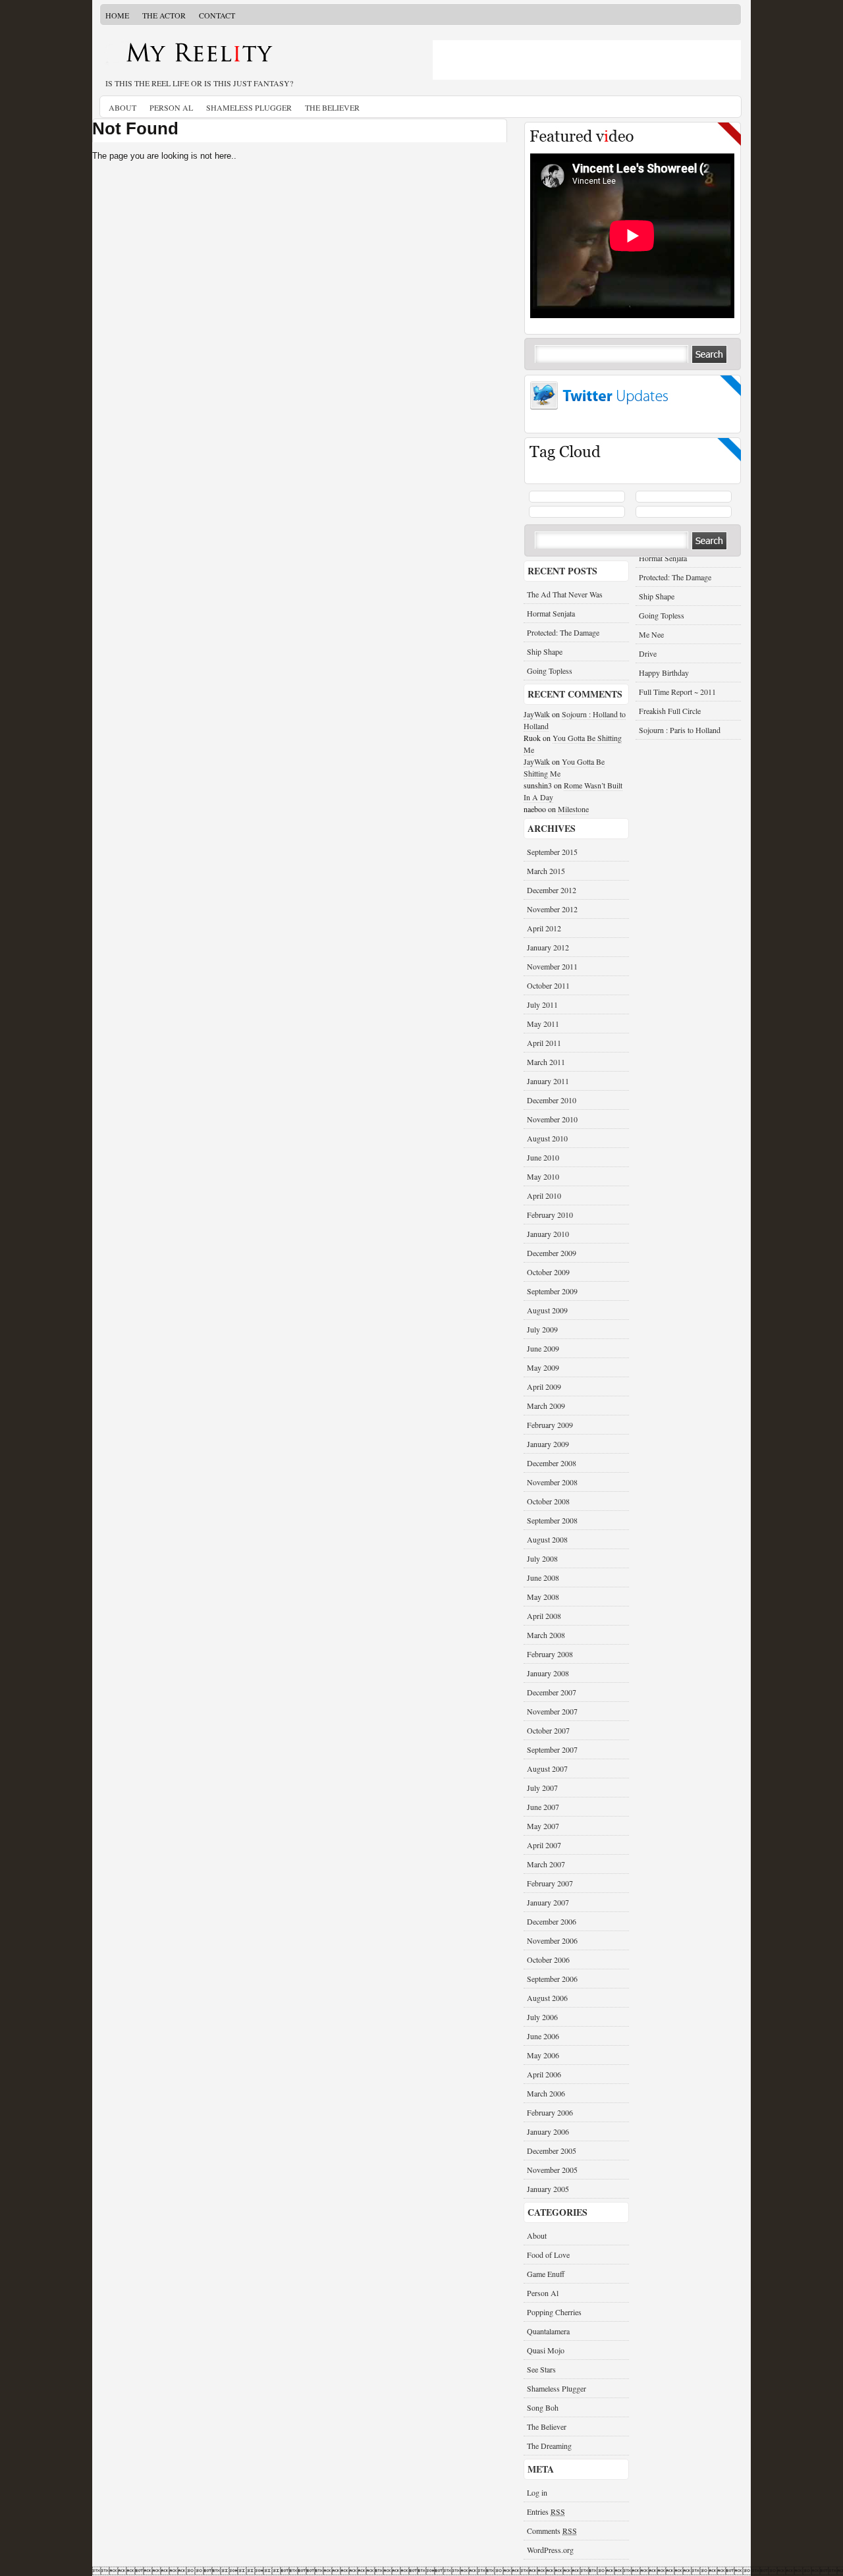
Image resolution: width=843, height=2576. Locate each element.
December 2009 (552, 1253)
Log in (537, 2492)
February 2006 (550, 2112)
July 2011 (542, 1004)
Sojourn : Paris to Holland (680, 730)
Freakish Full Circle (670, 711)
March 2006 (546, 2093)
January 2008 (548, 1673)
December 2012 (552, 890)
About (122, 107)
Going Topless (662, 615)
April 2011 (544, 1043)
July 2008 (542, 1558)
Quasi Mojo (546, 2350)
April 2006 (544, 2074)
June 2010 (543, 1157)
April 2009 (544, 1386)
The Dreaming (549, 2446)
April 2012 (544, 928)
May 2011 (543, 1024)
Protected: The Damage (675, 577)
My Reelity (257, 57)
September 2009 (552, 1291)
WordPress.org (550, 2550)
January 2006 (548, 2131)
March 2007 (546, 1864)
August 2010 (547, 1138)
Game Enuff (546, 2274)
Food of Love (548, 2255)
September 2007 (552, 1749)
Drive (648, 653)
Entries (546, 2511)
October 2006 (548, 1959)
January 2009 (548, 1444)
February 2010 (550, 1215)
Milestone (573, 809)
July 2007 (542, 1788)
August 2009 (547, 1310)
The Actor (164, 15)
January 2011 (548, 1081)
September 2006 (552, 1979)
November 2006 (552, 1940)
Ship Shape (657, 596)
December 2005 (552, 2151)
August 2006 (547, 1998)
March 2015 (546, 871)
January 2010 (548, 1234)
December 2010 (552, 1100)
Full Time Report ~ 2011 (677, 692)
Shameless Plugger (249, 107)
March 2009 (546, 1406)
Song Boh (543, 2407)
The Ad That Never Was (565, 594)
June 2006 (543, 2036)
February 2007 (550, 1883)
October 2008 (548, 1501)
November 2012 (552, 909)
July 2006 (542, 2017)
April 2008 (544, 1616)
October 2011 (548, 985)
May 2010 (543, 1176)
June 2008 (543, 1577)
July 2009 (542, 1329)
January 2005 (548, 2189)
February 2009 (550, 1425)
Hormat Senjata (663, 558)
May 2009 (543, 1367)
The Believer (332, 107)
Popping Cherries (554, 2312)
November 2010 (552, 1119)
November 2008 (552, 1482)
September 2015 (552, 852)
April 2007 (544, 1845)
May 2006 (543, 2055)
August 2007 (547, 1768)
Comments (552, 2531)
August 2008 (547, 1539)
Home (117, 15)
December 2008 (552, 1463)
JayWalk (537, 714)
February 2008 (550, 1654)
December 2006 (552, 1921)
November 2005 (552, 2170)
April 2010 (544, 1195)
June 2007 (543, 1807)
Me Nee (651, 634)
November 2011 (552, 966)
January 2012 (548, 947)
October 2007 (548, 1730)
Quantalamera (548, 2331)
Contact (217, 15)
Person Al (171, 107)
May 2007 (543, 1826)
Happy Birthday (664, 672)
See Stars (541, 2369)
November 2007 (552, 1711)
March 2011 (546, 1062)
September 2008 (552, 1520)
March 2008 (546, 1635)
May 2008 (543, 1597)
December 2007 (552, 1692)
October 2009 (548, 1272)
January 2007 (548, 1902)
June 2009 (543, 1348)
